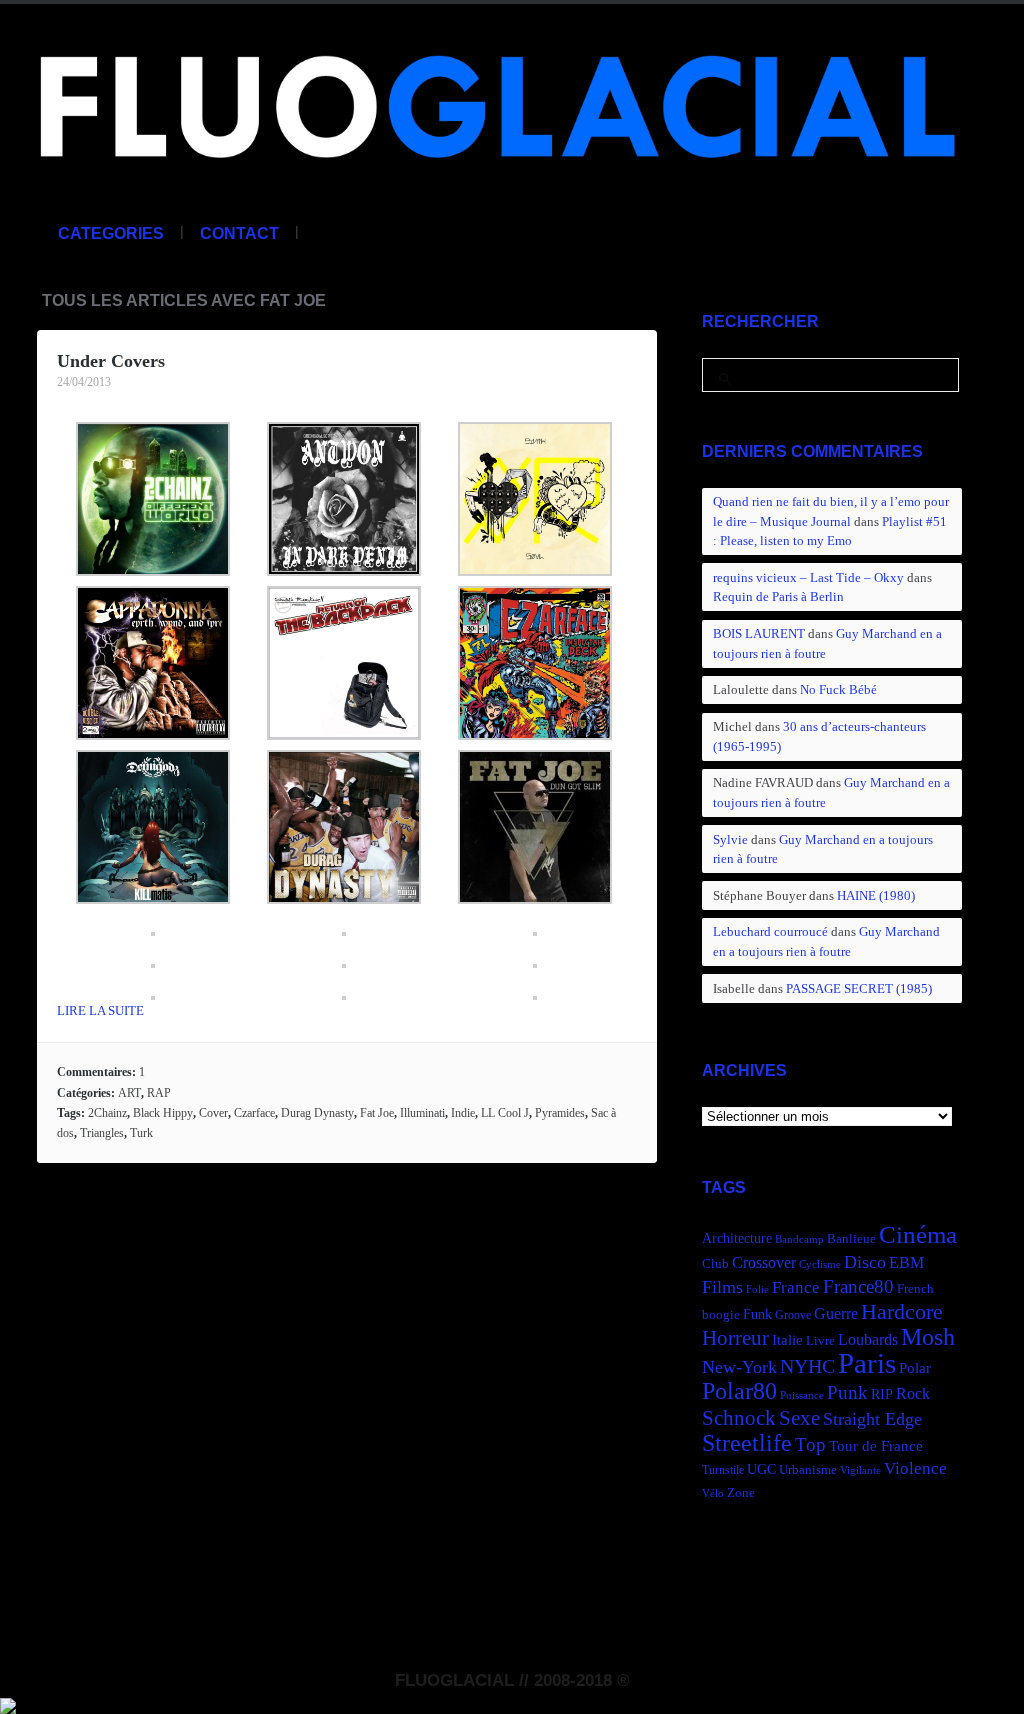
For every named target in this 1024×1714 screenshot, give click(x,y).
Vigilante (860, 1470)
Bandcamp (799, 1239)
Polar (915, 1367)
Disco (865, 1262)
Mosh (928, 1336)
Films (722, 1287)
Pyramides (560, 1113)
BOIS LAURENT (759, 633)
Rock (913, 1393)
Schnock (739, 1418)
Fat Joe (377, 1113)
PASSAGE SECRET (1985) (859, 988)
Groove (793, 1315)
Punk (847, 1392)
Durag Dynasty (317, 1113)
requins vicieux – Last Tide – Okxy (808, 577)
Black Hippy (163, 1113)
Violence (915, 1468)
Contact (239, 233)
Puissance (802, 1395)
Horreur (735, 1338)
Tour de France (876, 1445)
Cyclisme (820, 1264)
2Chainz (107, 1113)
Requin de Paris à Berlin (778, 596)
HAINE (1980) (876, 895)
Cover (213, 1113)
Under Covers (111, 361)
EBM (906, 1262)
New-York (739, 1367)
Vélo (713, 1493)
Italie (787, 1339)
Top (810, 1444)
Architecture (737, 1238)
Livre (820, 1341)
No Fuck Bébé (838, 689)
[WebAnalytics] (8, 1703)
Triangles (102, 1133)
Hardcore (902, 1311)
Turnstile (723, 1470)
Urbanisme (808, 1470)
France (796, 1287)
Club (715, 1264)
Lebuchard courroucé (770, 931)
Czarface (254, 1113)
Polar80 (739, 1390)
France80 (858, 1286)
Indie (463, 1113)
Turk (141, 1133)
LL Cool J (505, 1113)
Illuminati (422, 1113)
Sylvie (730, 839)
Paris (867, 1363)
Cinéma (918, 1234)
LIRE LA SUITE (100, 1010)
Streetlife (747, 1443)
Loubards (868, 1339)
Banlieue (851, 1239)
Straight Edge (872, 1419)
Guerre (836, 1313)
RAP (159, 1093)
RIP (882, 1394)
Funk (757, 1314)
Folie (757, 1289)
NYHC (807, 1366)
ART (129, 1093)
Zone (741, 1493)
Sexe (799, 1418)
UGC (761, 1469)
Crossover (764, 1262)
